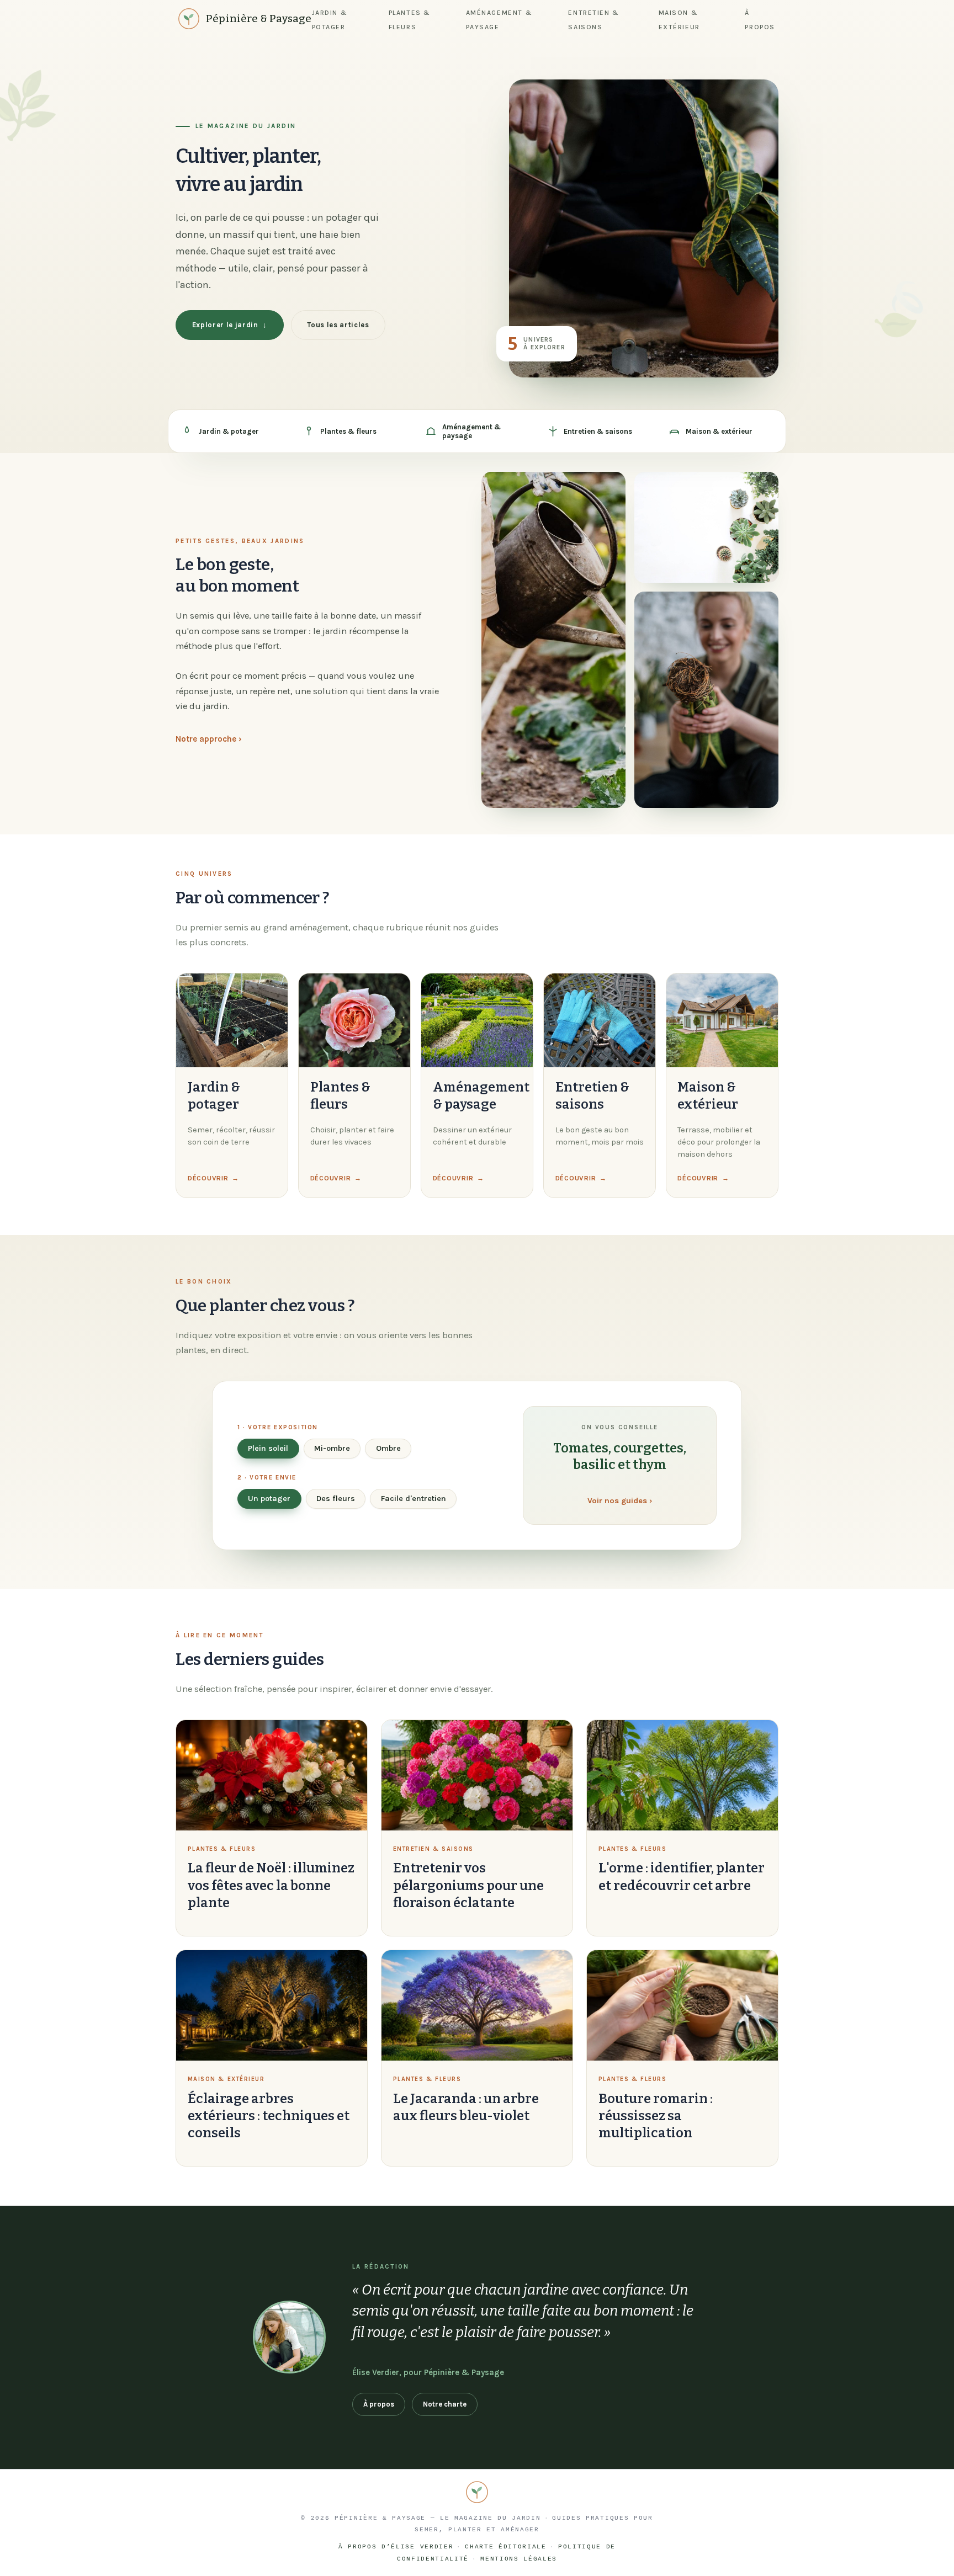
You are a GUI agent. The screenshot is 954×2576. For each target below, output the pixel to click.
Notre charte (445, 2404)
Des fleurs (336, 1499)
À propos (379, 2404)
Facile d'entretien (414, 1499)
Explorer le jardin (230, 325)
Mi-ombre (332, 1448)
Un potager (269, 1499)
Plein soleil (268, 1448)
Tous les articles (338, 325)
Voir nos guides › (620, 1501)
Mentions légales (519, 2559)
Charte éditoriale (506, 2547)
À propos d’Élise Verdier (396, 2547)
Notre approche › (209, 739)
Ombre (388, 1448)
